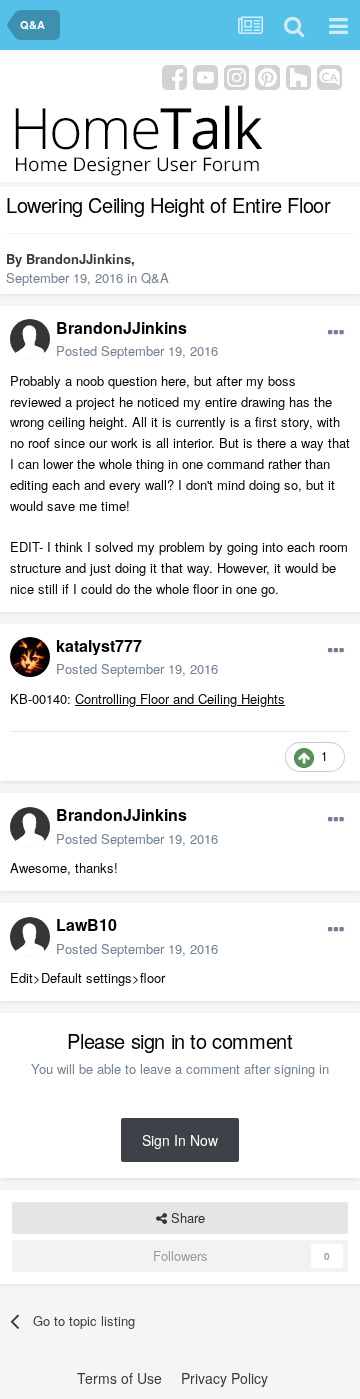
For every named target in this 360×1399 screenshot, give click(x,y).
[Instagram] (236, 75)
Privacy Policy (224, 1378)
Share (186, 1217)
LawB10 (86, 924)
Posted (137, 350)
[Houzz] (298, 75)
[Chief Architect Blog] (329, 75)
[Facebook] (174, 75)
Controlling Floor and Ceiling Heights (180, 698)
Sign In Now (180, 1140)
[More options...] (336, 333)
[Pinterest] (267, 75)
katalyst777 (99, 645)
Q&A (155, 277)
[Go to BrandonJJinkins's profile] (30, 339)
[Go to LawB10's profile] (30, 937)
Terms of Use (119, 1378)
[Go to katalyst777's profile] (30, 657)
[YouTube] (205, 75)
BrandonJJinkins (78, 258)
